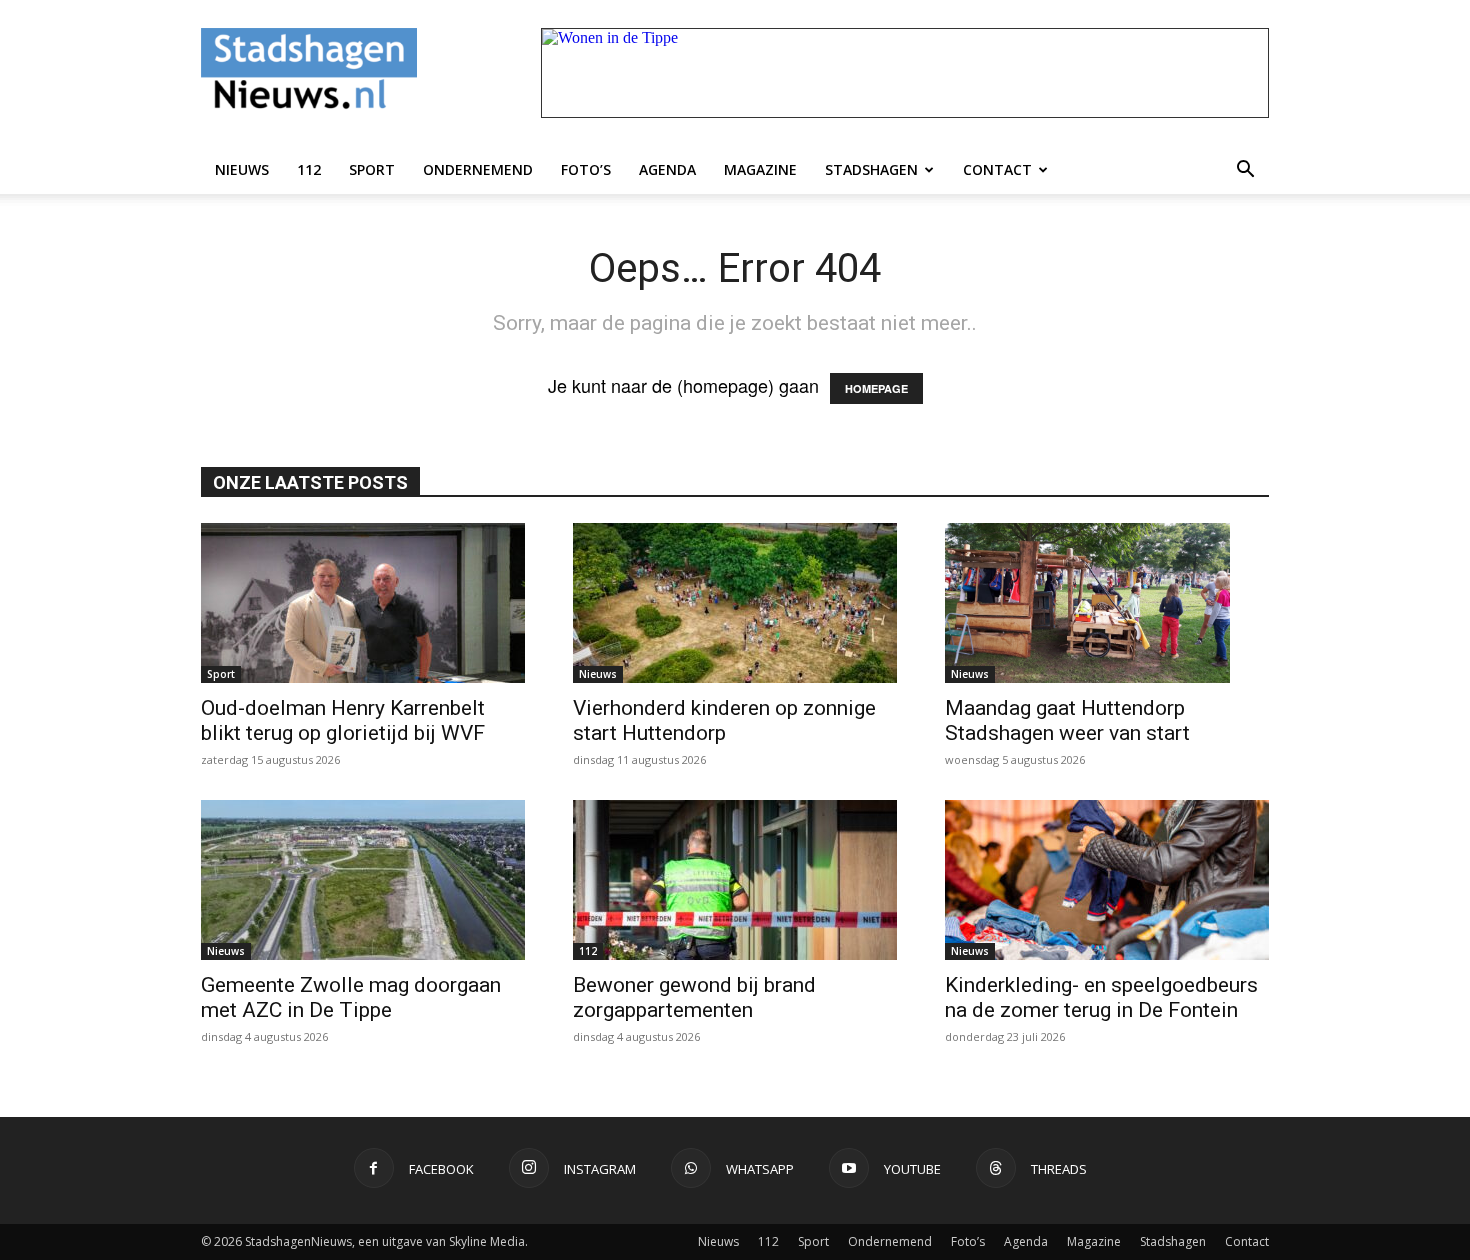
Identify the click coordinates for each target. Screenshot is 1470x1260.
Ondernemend (478, 169)
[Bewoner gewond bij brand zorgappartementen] (735, 880)
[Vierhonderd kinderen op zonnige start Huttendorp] (735, 603)
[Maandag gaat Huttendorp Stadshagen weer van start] (1107, 603)
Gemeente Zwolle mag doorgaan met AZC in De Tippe (351, 997)
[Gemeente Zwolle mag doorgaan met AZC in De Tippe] (363, 880)
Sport (372, 169)
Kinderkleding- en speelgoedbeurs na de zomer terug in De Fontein (1101, 997)
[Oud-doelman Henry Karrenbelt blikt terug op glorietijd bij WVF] (363, 603)
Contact (997, 169)
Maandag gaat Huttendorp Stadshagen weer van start (1067, 720)
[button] (1245, 170)
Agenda (667, 169)
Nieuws (242, 169)
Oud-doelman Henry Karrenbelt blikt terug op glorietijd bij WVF (343, 720)
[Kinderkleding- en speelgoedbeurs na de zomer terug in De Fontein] (1107, 880)
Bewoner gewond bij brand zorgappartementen (694, 997)
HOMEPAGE (876, 388)
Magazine (760, 169)
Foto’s (586, 169)
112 (309, 169)
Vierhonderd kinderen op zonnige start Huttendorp (724, 720)
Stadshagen (871, 169)
